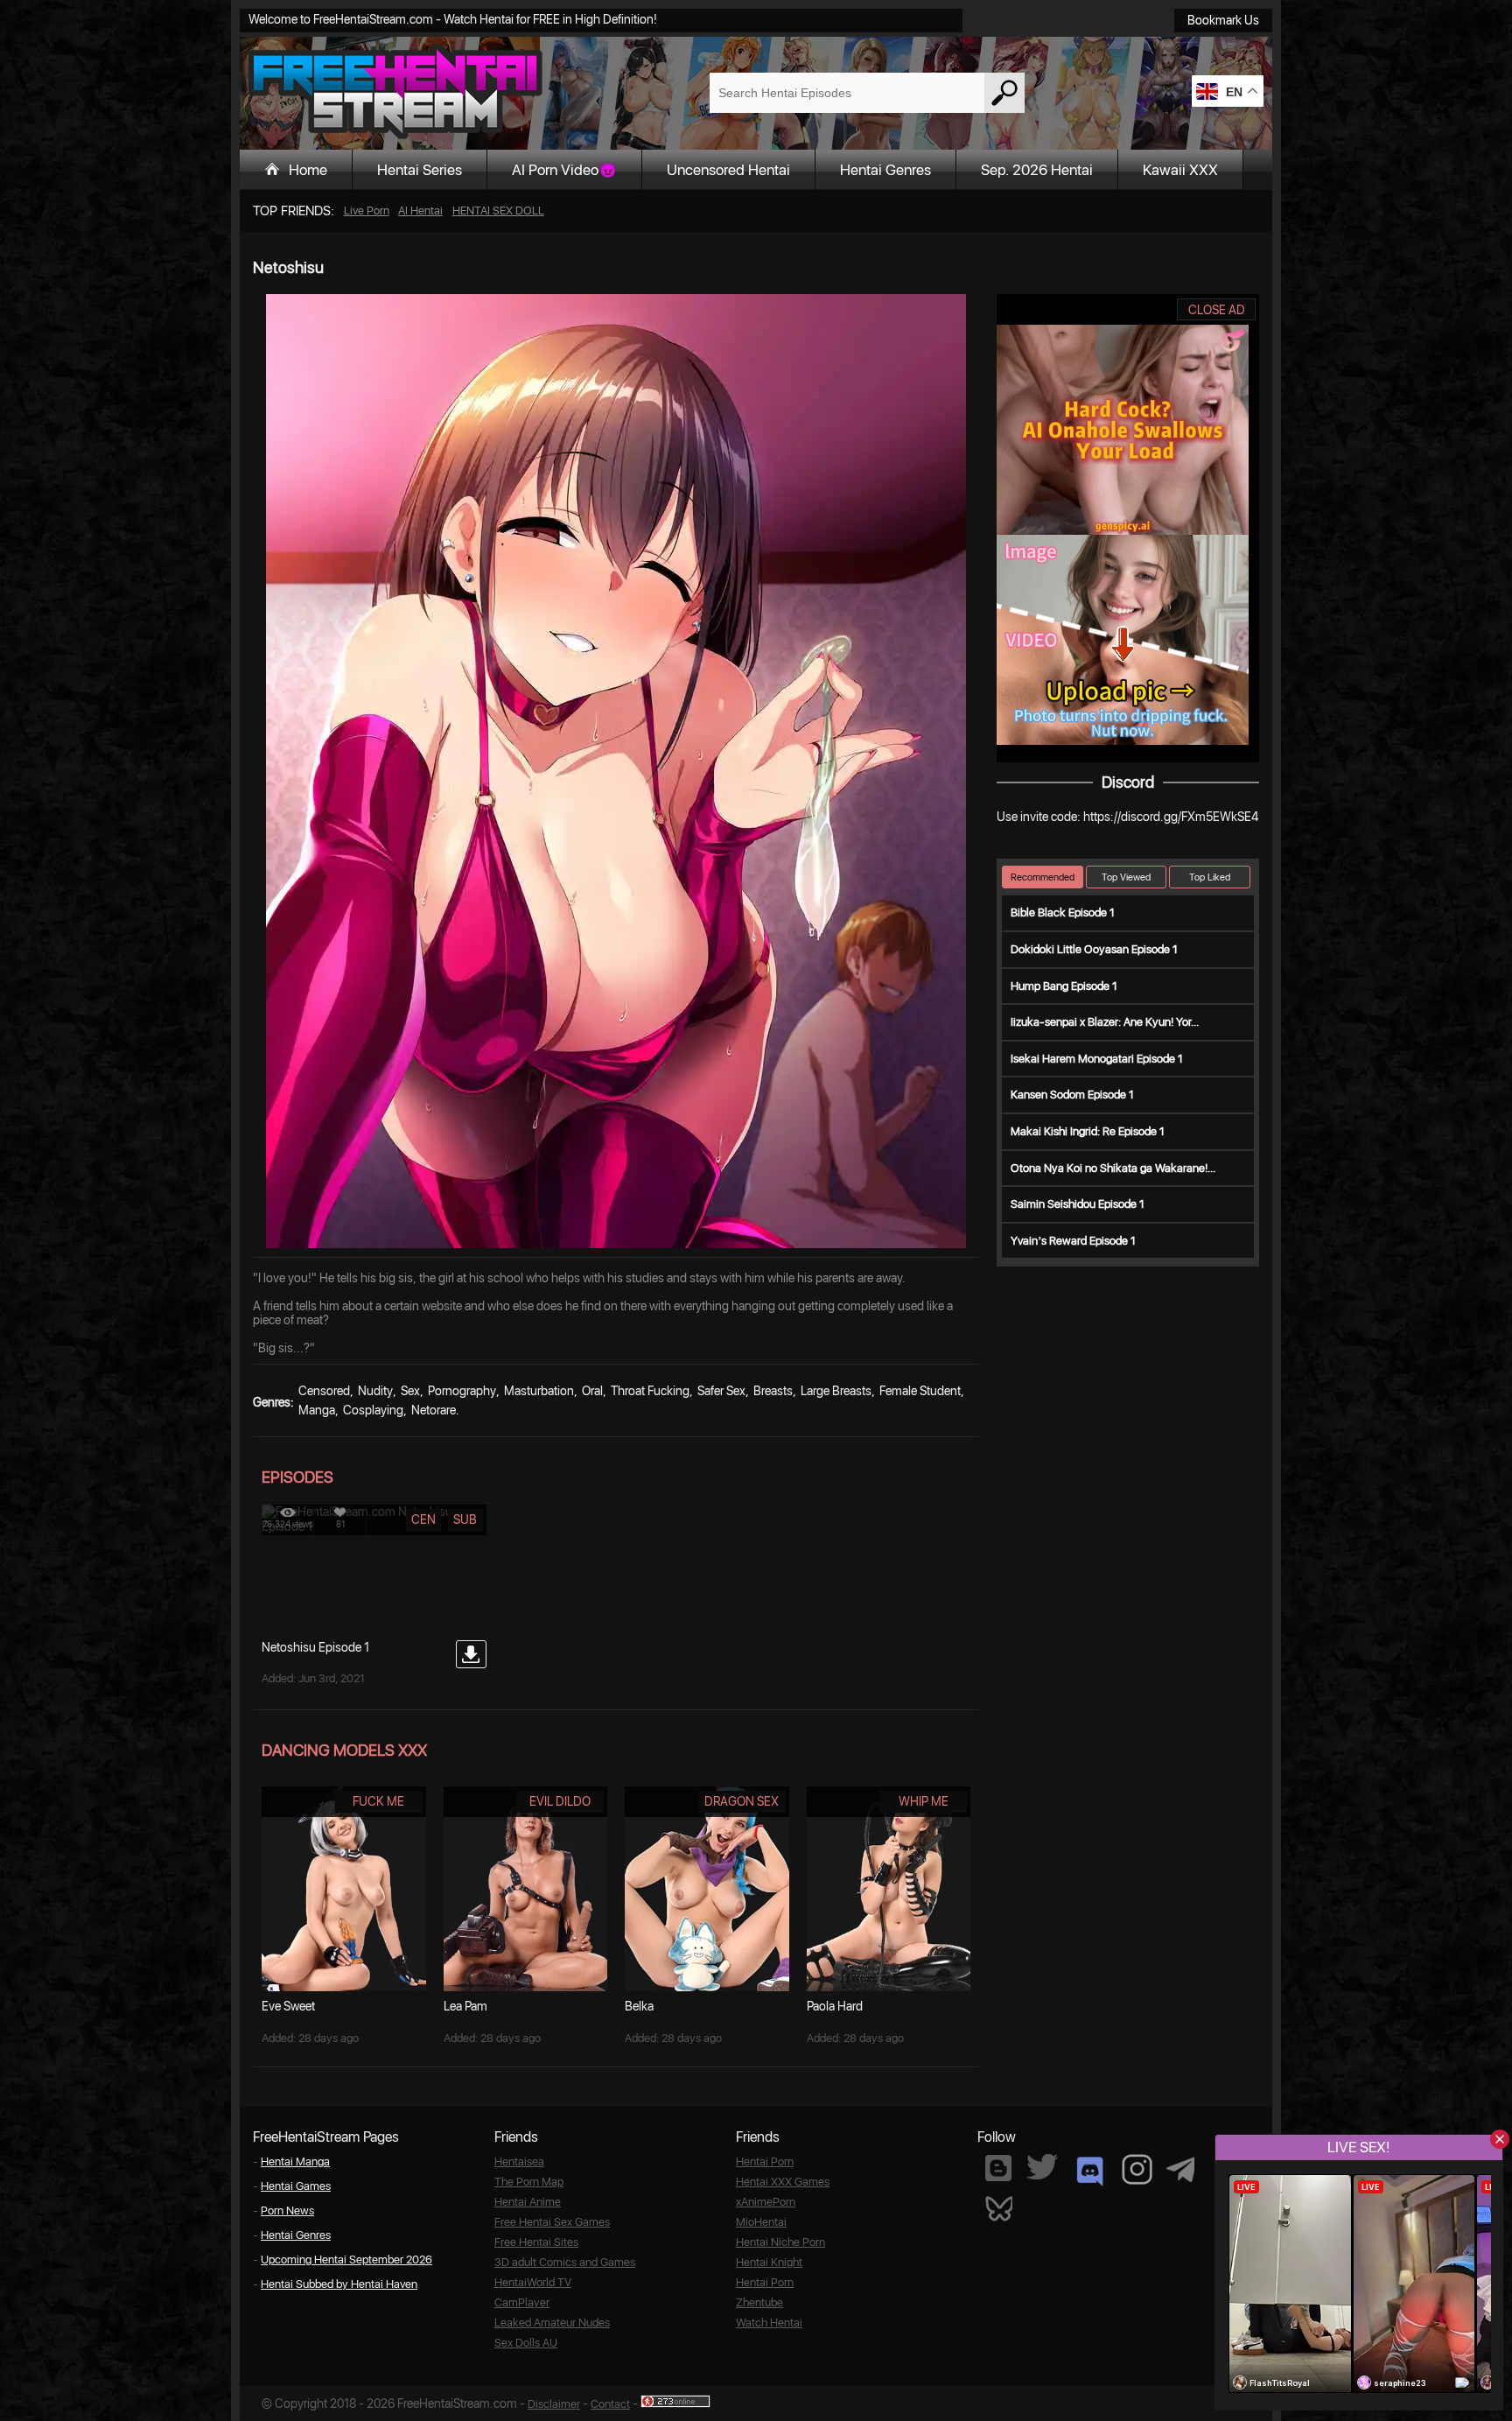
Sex (410, 1391)
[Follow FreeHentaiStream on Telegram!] (1180, 2168)
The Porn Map (529, 2182)
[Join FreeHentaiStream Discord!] (1090, 2172)
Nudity (375, 1391)
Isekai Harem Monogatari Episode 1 (1097, 1059)
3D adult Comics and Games (565, 2262)
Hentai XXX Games (783, 2182)
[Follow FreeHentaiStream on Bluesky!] (998, 2207)
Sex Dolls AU (526, 2343)
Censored (324, 1391)
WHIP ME (924, 1801)
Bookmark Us (1223, 20)
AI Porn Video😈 (564, 170)
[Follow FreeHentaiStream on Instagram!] (1137, 2169)
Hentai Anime (528, 2202)
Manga (317, 1410)
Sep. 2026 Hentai (1037, 170)
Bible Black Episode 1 (1063, 912)
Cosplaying (373, 1410)
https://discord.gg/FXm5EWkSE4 (1171, 817)
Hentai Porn (765, 2161)
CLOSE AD (1217, 310)
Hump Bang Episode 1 (1064, 986)
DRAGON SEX (742, 1801)
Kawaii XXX (1180, 170)
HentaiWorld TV (533, 2282)
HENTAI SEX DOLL (498, 211)
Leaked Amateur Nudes (552, 2323)
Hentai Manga (295, 2161)
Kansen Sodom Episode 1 (1072, 1095)
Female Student (920, 1391)
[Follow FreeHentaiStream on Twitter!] (1042, 2167)
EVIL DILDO (560, 1801)
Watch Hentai (769, 2323)
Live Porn (367, 211)
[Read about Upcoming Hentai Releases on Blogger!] (998, 2168)
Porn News (287, 2210)
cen (423, 1519)
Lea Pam (465, 2006)
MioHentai (761, 2222)
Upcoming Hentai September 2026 (346, 2260)
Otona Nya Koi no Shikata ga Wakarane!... (1113, 1168)
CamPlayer (522, 2302)
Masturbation (539, 1391)
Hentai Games (296, 2186)
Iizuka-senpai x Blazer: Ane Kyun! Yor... (1105, 1022)
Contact (610, 2404)
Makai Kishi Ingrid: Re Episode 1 (1088, 1131)
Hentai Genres (885, 170)
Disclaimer (554, 2404)
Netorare (434, 1410)
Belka (639, 2006)
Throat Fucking (650, 1391)
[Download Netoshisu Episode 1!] (471, 1654)
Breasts (773, 1391)
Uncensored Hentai (728, 170)
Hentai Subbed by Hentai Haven (339, 2284)
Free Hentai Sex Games (552, 2222)
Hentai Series (420, 170)
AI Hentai (420, 211)
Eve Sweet (288, 2006)
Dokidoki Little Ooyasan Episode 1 (1094, 949)
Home (308, 170)
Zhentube (759, 2302)
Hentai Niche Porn (780, 2242)
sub (465, 1519)
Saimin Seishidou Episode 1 (1078, 1204)
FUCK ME (378, 1801)
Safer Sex (721, 1391)
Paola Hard (835, 2006)
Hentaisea (519, 2161)
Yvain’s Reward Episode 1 (1073, 1241)
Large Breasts (836, 1391)
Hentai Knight (769, 2262)
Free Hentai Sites (536, 2242)
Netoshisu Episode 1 (315, 1647)
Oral (592, 1391)
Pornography (462, 1391)
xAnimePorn (766, 2202)
